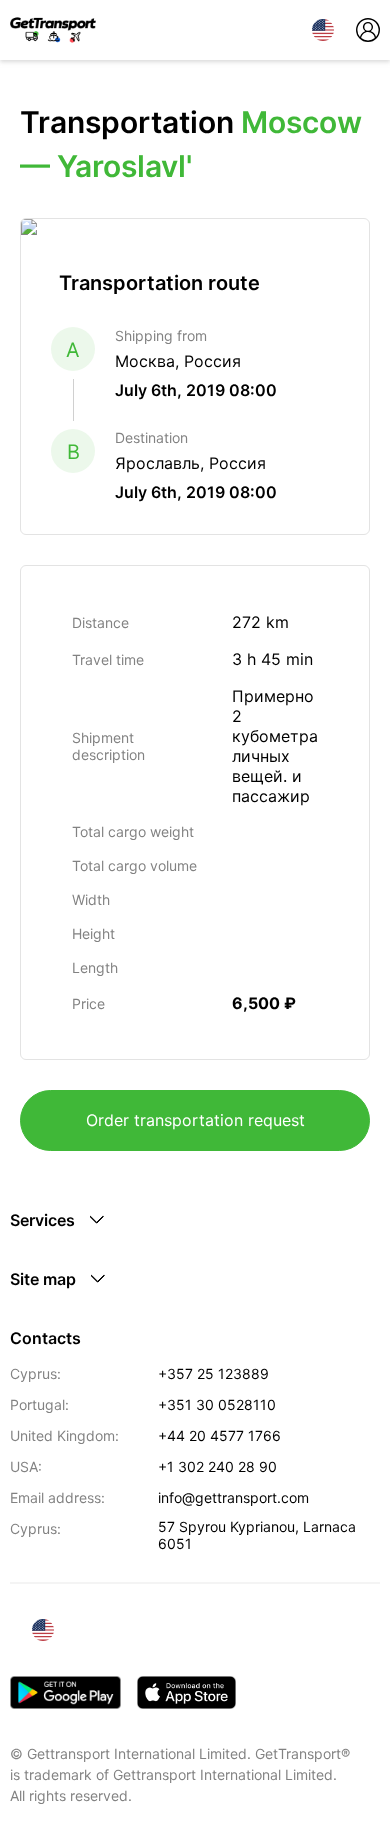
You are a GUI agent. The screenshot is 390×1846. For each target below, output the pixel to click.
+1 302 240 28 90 (217, 1466)
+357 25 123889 (213, 1373)
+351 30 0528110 (217, 1404)
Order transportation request (195, 1120)
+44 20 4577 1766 (219, 1435)
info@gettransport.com (233, 1497)
